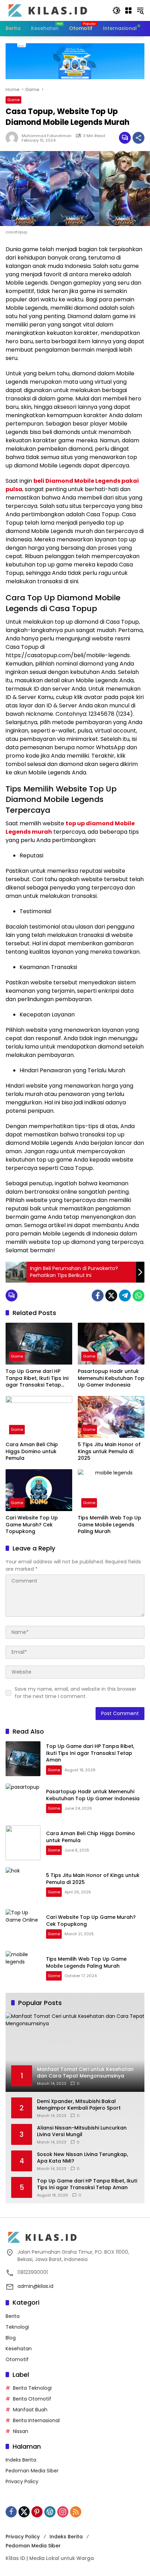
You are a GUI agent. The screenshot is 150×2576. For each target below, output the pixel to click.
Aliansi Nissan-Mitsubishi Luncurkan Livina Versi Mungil (82, 2131)
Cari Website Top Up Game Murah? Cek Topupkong (32, 1525)
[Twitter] (111, 1295)
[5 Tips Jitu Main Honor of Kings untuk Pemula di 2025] (111, 1417)
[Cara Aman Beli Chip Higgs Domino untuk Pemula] (39, 1417)
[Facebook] (98, 1295)
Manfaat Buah (30, 2410)
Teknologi (17, 2327)
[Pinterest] (37, 2512)
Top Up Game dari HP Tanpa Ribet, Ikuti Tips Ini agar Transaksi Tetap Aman (37, 1378)
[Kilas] (55, 10)
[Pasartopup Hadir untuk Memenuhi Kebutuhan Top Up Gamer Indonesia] (111, 1344)
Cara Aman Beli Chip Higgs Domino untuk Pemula (32, 1451)
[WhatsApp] (138, 1295)
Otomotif (17, 2359)
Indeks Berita (21, 2460)
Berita (13, 2316)
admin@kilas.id (35, 2286)
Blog (11, 2338)
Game (13, 100)
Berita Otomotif (32, 2399)
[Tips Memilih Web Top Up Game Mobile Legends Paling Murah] (111, 1490)
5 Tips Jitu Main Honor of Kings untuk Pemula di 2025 (109, 1451)
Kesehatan (19, 2349)
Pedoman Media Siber (32, 2471)
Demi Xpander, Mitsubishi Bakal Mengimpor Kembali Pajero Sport (79, 2105)
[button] (117, 10)
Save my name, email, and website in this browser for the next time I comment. (76, 1693)
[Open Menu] (128, 10)
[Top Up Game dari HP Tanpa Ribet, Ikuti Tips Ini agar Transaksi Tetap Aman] (39, 1344)
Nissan (21, 2431)
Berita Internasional (36, 2420)
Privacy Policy (22, 2481)
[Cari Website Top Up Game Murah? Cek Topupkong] (39, 1490)
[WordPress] (50, 2512)
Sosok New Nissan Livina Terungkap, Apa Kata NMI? (82, 2158)
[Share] (138, 138)
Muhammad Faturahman (47, 136)
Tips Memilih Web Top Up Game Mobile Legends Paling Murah (110, 1525)
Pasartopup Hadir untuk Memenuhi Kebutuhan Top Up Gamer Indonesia (111, 1378)
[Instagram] (63, 2512)
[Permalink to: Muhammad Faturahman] (14, 138)
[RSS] (76, 2512)
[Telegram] (125, 1295)
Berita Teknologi (32, 2388)
